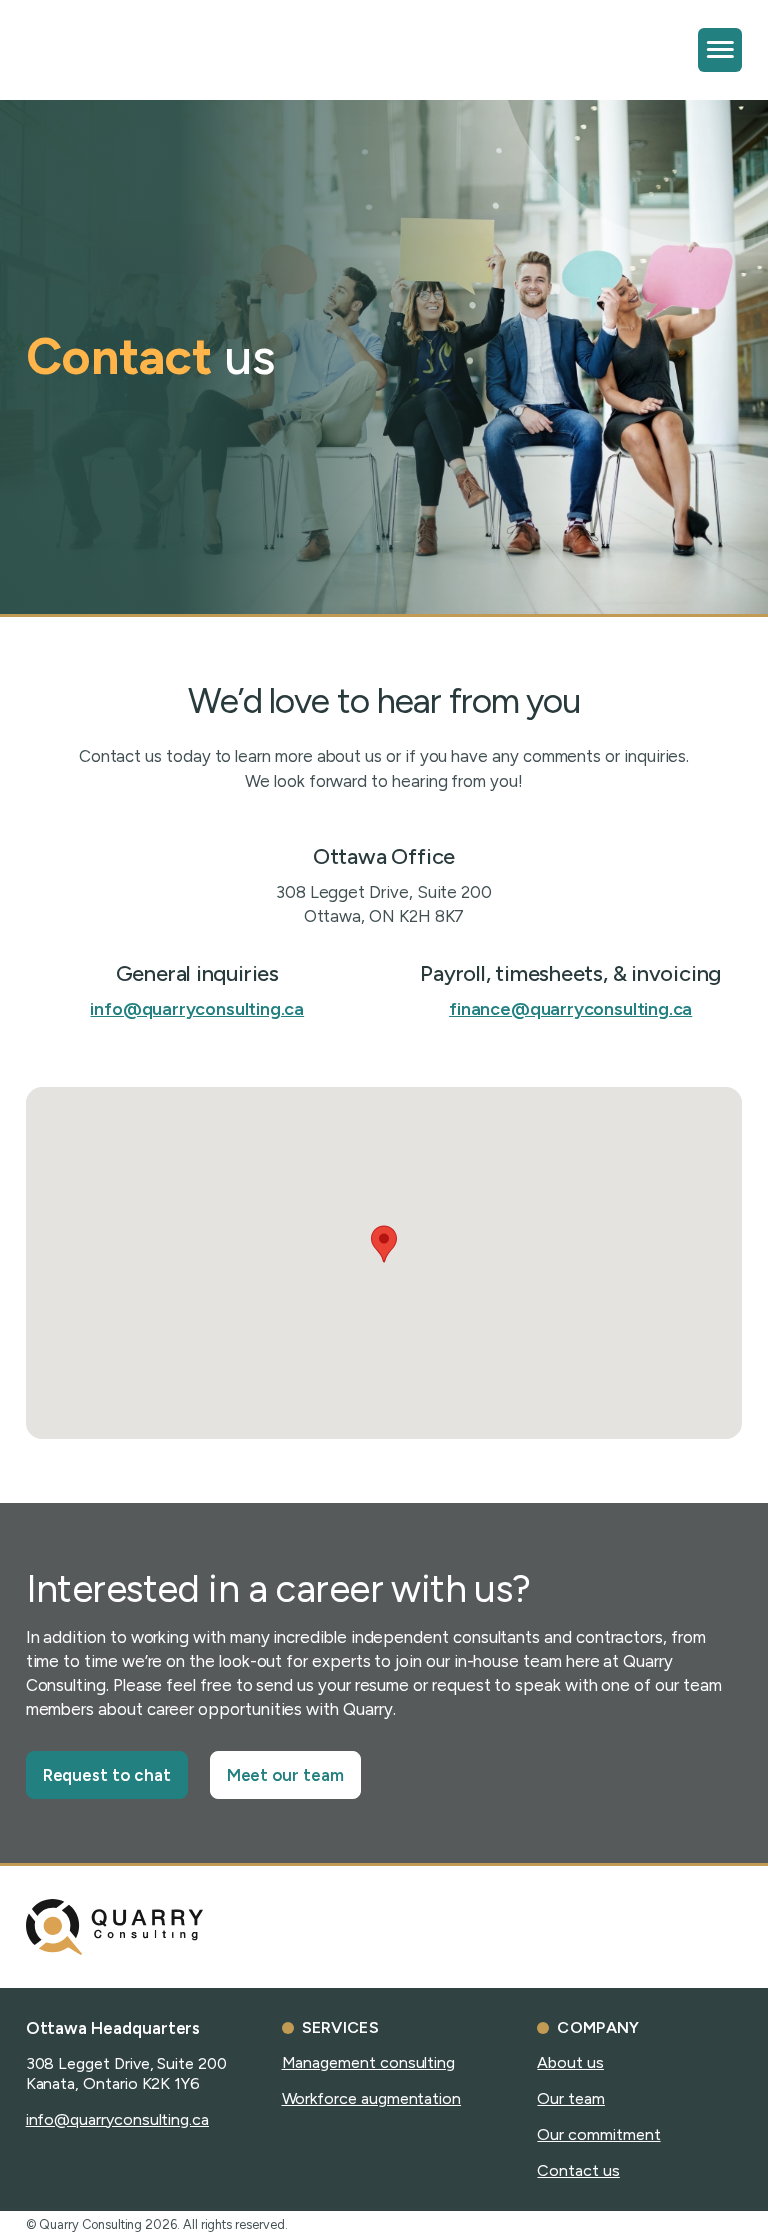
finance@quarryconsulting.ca (570, 1009)
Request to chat (107, 1775)
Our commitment (598, 2134)
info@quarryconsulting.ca (197, 1009)
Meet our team (285, 1775)
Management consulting (369, 2062)
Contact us (578, 2170)
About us (570, 2062)
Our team (570, 2098)
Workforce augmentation (372, 2098)
